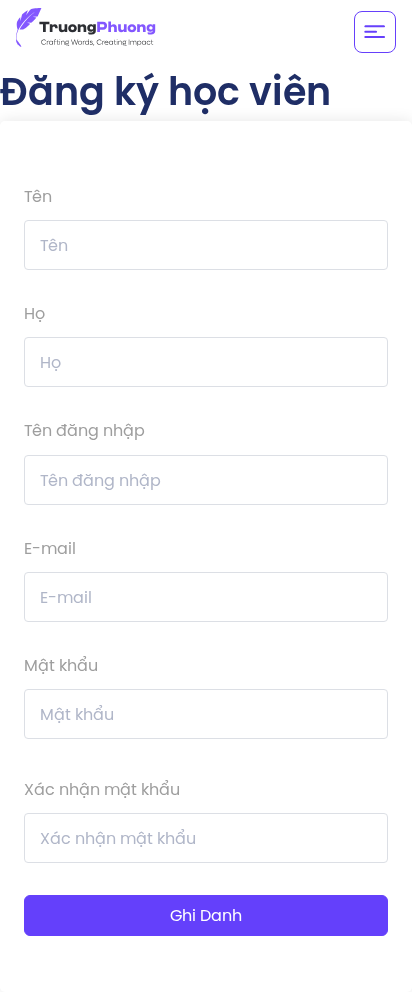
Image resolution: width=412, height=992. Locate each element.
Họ (34, 313)
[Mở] (375, 32)
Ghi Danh (206, 915)
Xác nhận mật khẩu (102, 789)
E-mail (50, 548)
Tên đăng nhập (84, 430)
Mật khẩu (61, 665)
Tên (38, 196)
